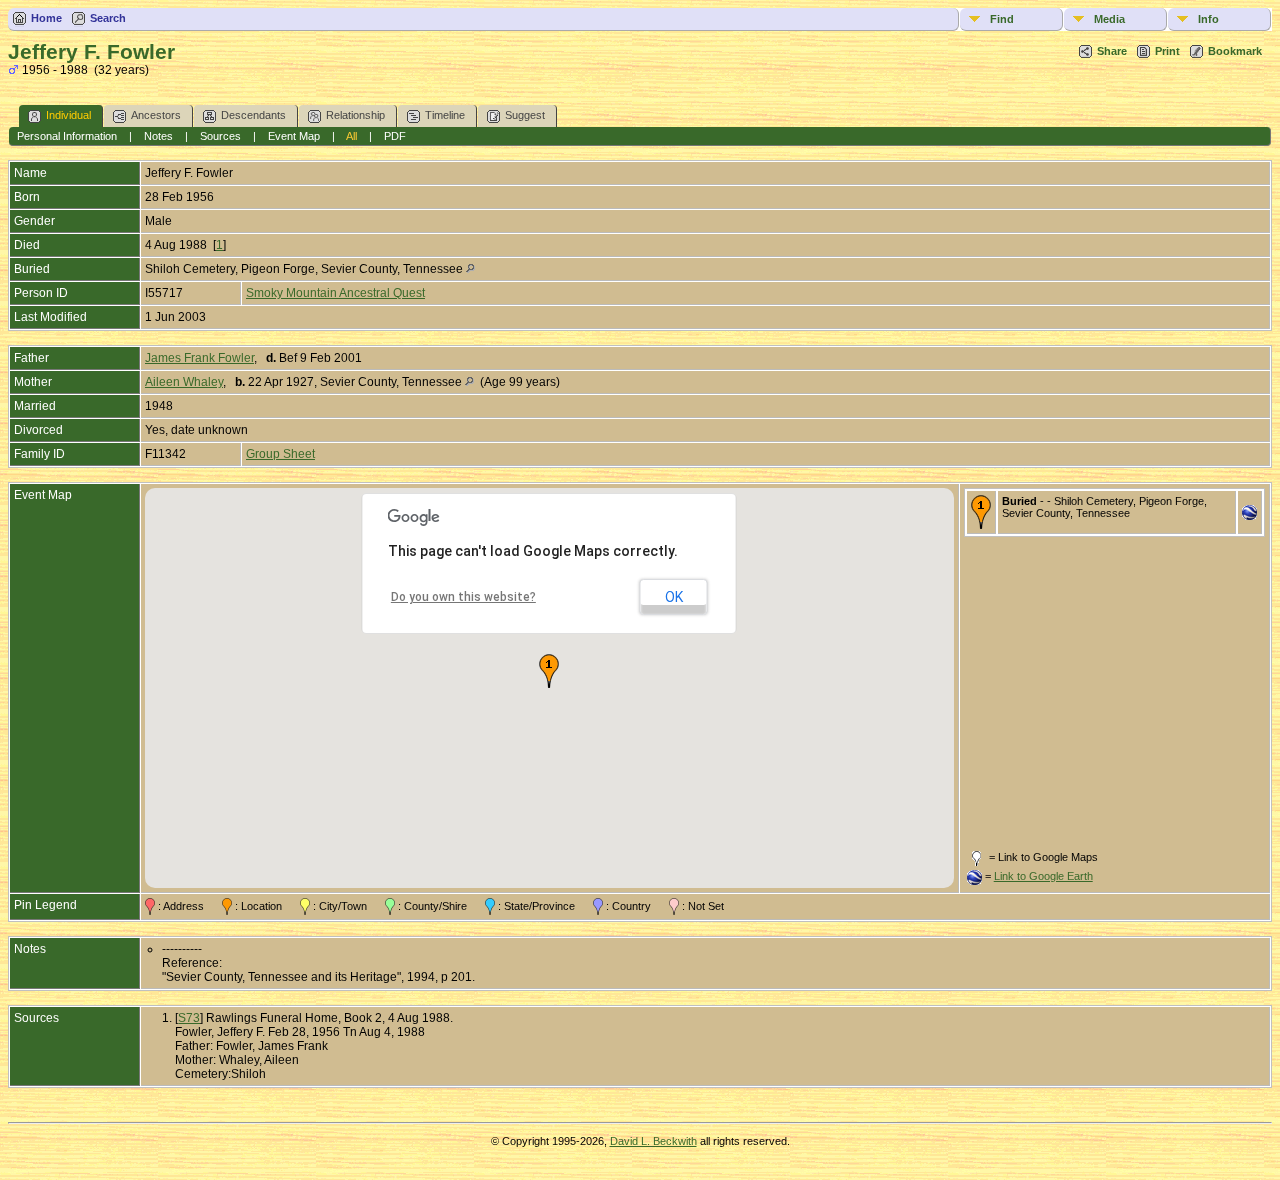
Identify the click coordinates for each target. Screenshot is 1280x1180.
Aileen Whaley (184, 382)
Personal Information (67, 136)
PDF (395, 136)
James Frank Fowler (199, 358)
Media (1109, 19)
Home (46, 18)
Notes (158, 136)
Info (1208, 19)
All (351, 136)
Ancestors (156, 115)
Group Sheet (280, 454)
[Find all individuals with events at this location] (470, 269)
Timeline (445, 115)
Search (108, 18)
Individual (68, 115)
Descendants (253, 115)
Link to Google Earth (1043, 876)
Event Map (294, 136)
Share (1112, 51)
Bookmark (1235, 51)
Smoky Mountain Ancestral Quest (335, 293)
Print (1167, 51)
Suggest (525, 115)
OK (674, 597)
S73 (189, 1018)
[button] (549, 671)
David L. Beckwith (653, 1141)
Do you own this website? (463, 597)
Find (1002, 19)
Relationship (355, 115)
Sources (220, 136)
